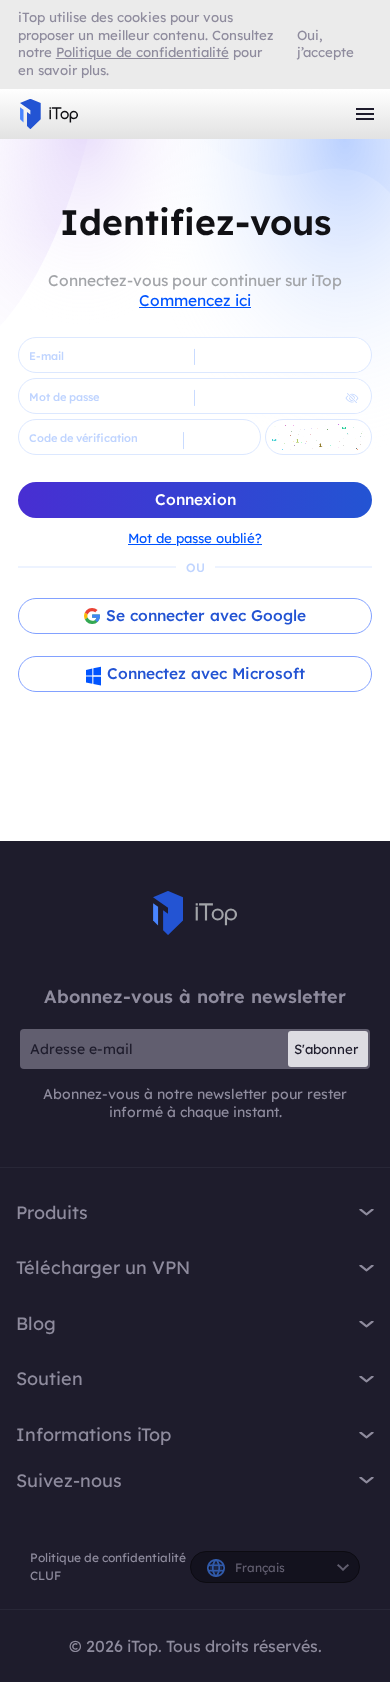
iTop (195, 913)
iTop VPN (49, 114)
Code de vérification (83, 438)
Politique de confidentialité (108, 1557)
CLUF (45, 1575)
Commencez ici (195, 300)
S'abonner (326, 1049)
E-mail (46, 356)
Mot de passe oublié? (195, 538)
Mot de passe (64, 397)
